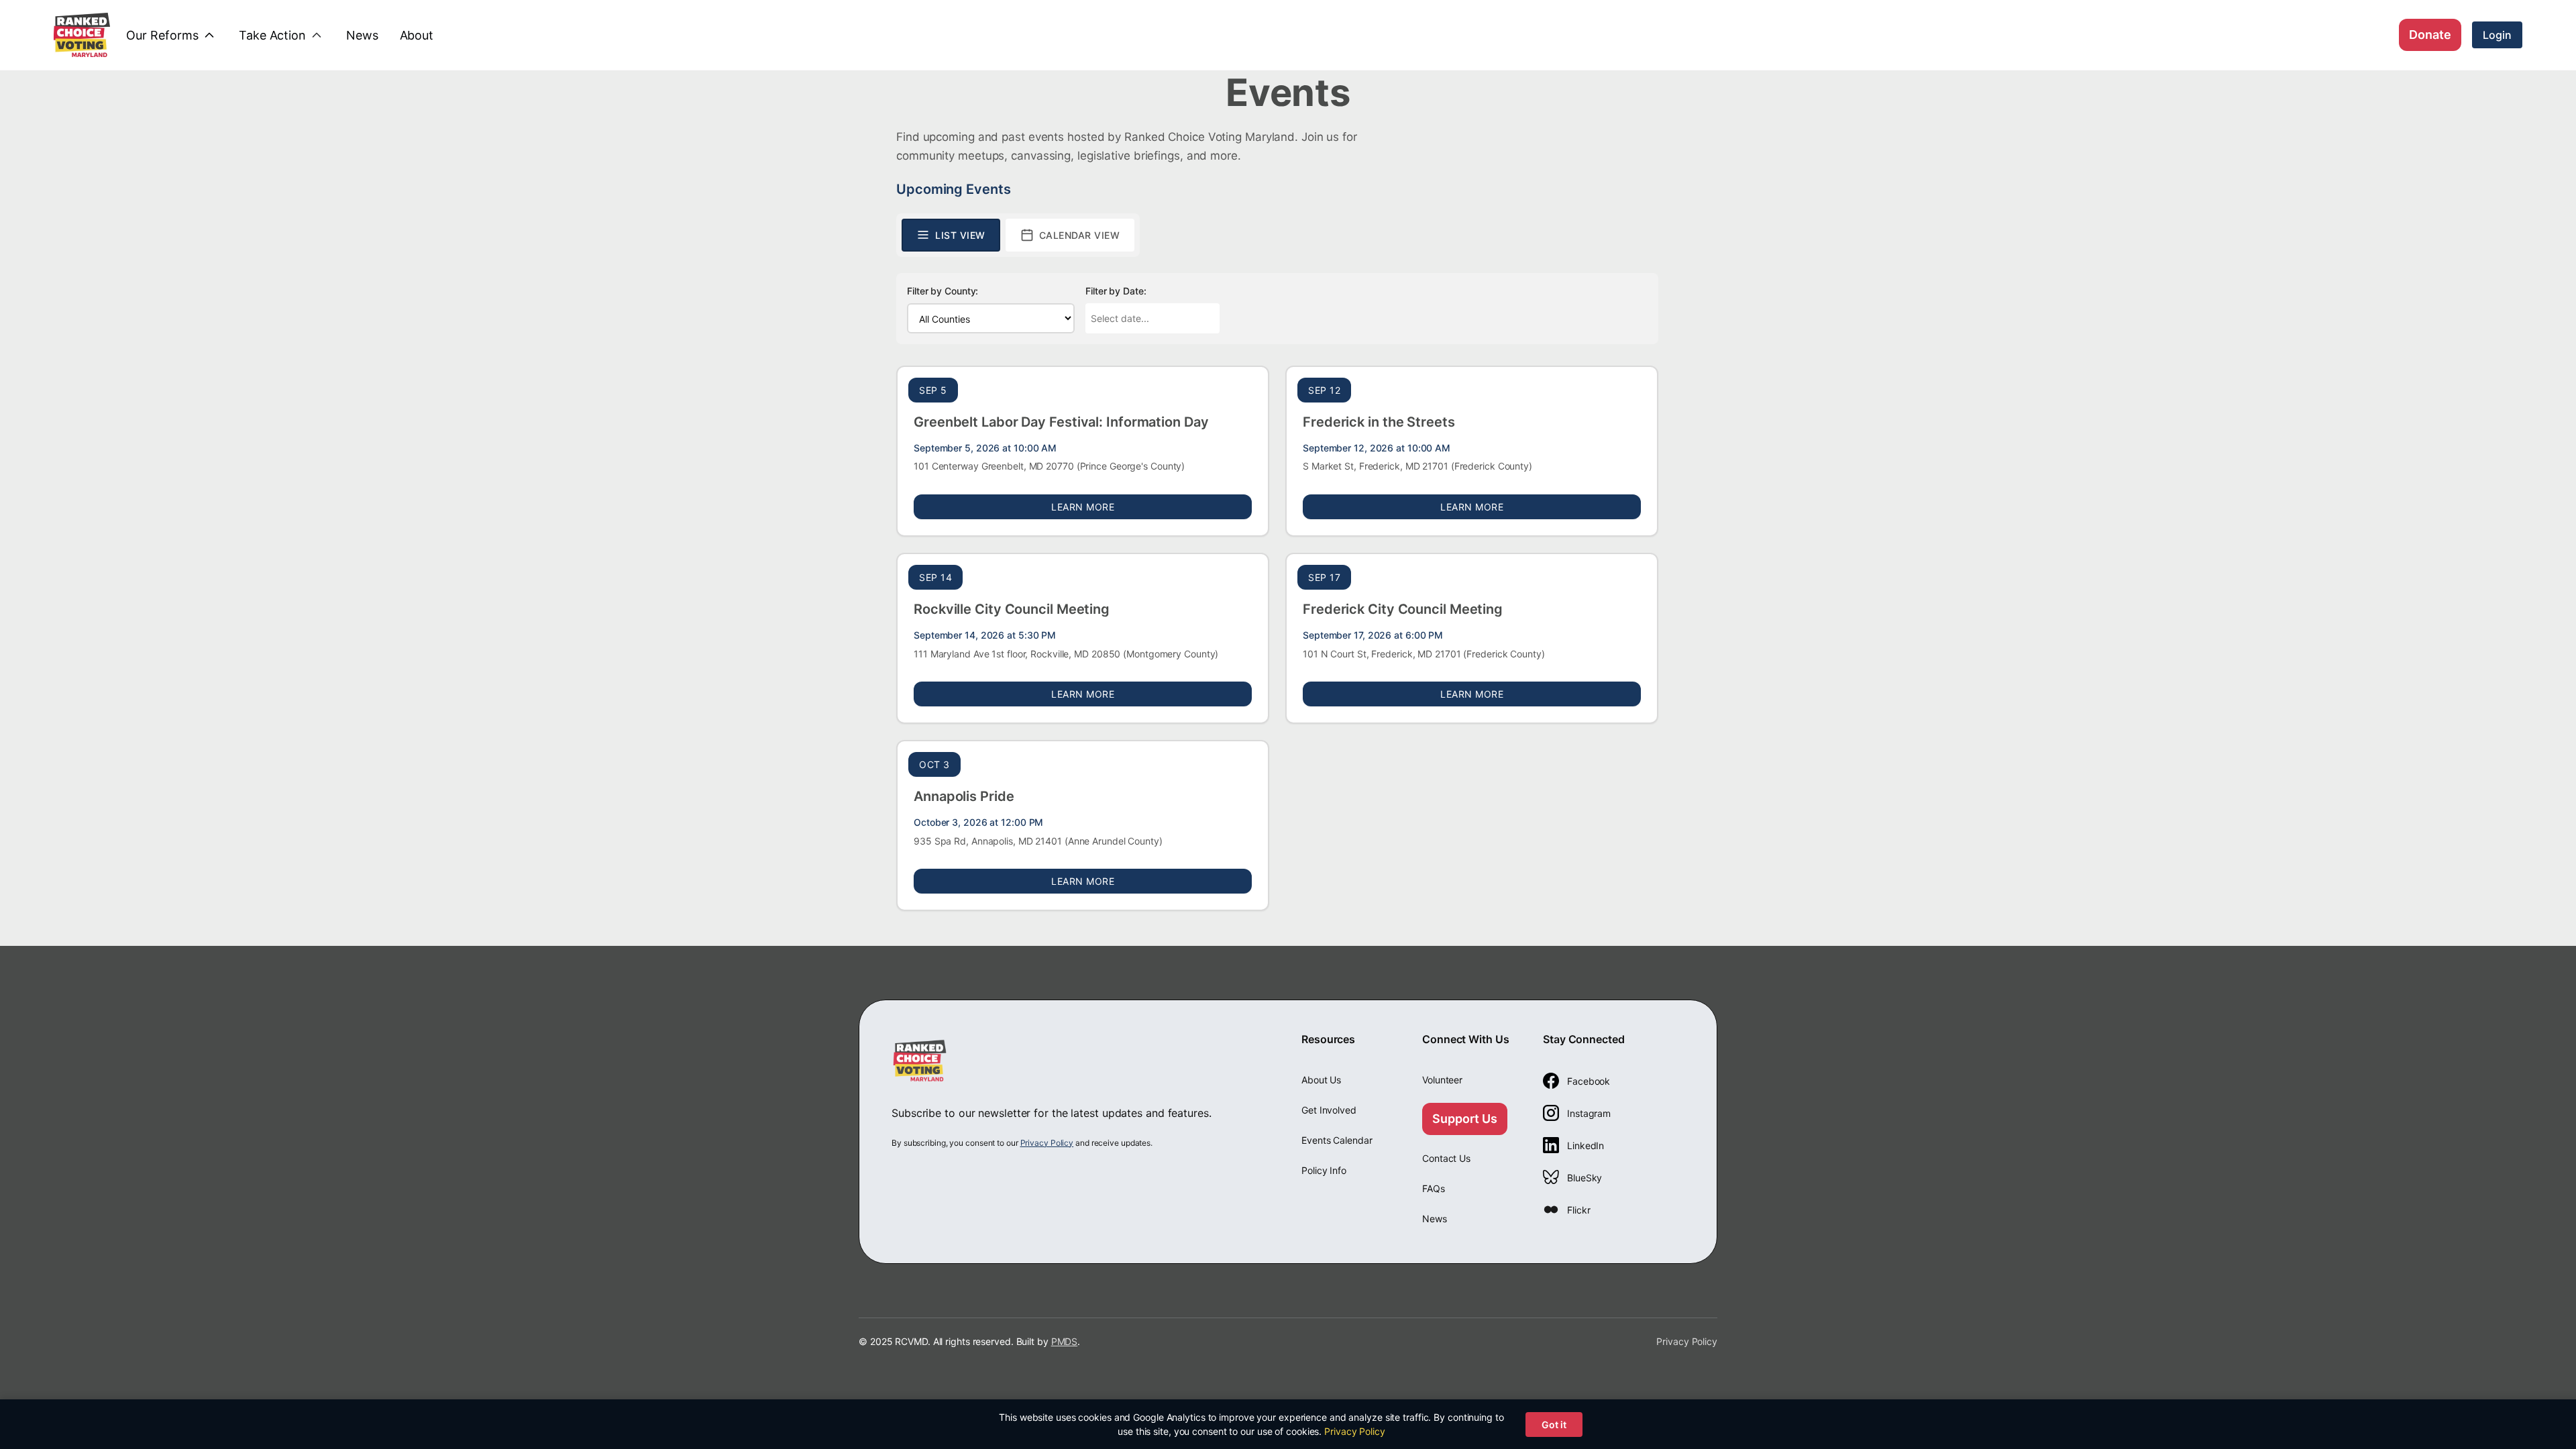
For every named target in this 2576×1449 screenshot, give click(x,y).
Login (2497, 35)
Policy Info (1324, 1170)
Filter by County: (943, 291)
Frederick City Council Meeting (1403, 609)
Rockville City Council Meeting (1012, 609)
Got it (1554, 1425)
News (1435, 1219)
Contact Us (1446, 1158)
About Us (1321, 1080)
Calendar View (1080, 235)
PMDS (1065, 1341)
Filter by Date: (1116, 291)
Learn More (1151, 506)
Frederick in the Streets (1379, 422)
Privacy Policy (1047, 1143)
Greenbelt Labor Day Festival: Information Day (1061, 422)
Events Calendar (1337, 1140)
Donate (2430, 35)
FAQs (1434, 1188)
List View (960, 235)
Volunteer (1442, 1080)
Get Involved (1329, 1110)
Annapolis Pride (964, 796)
